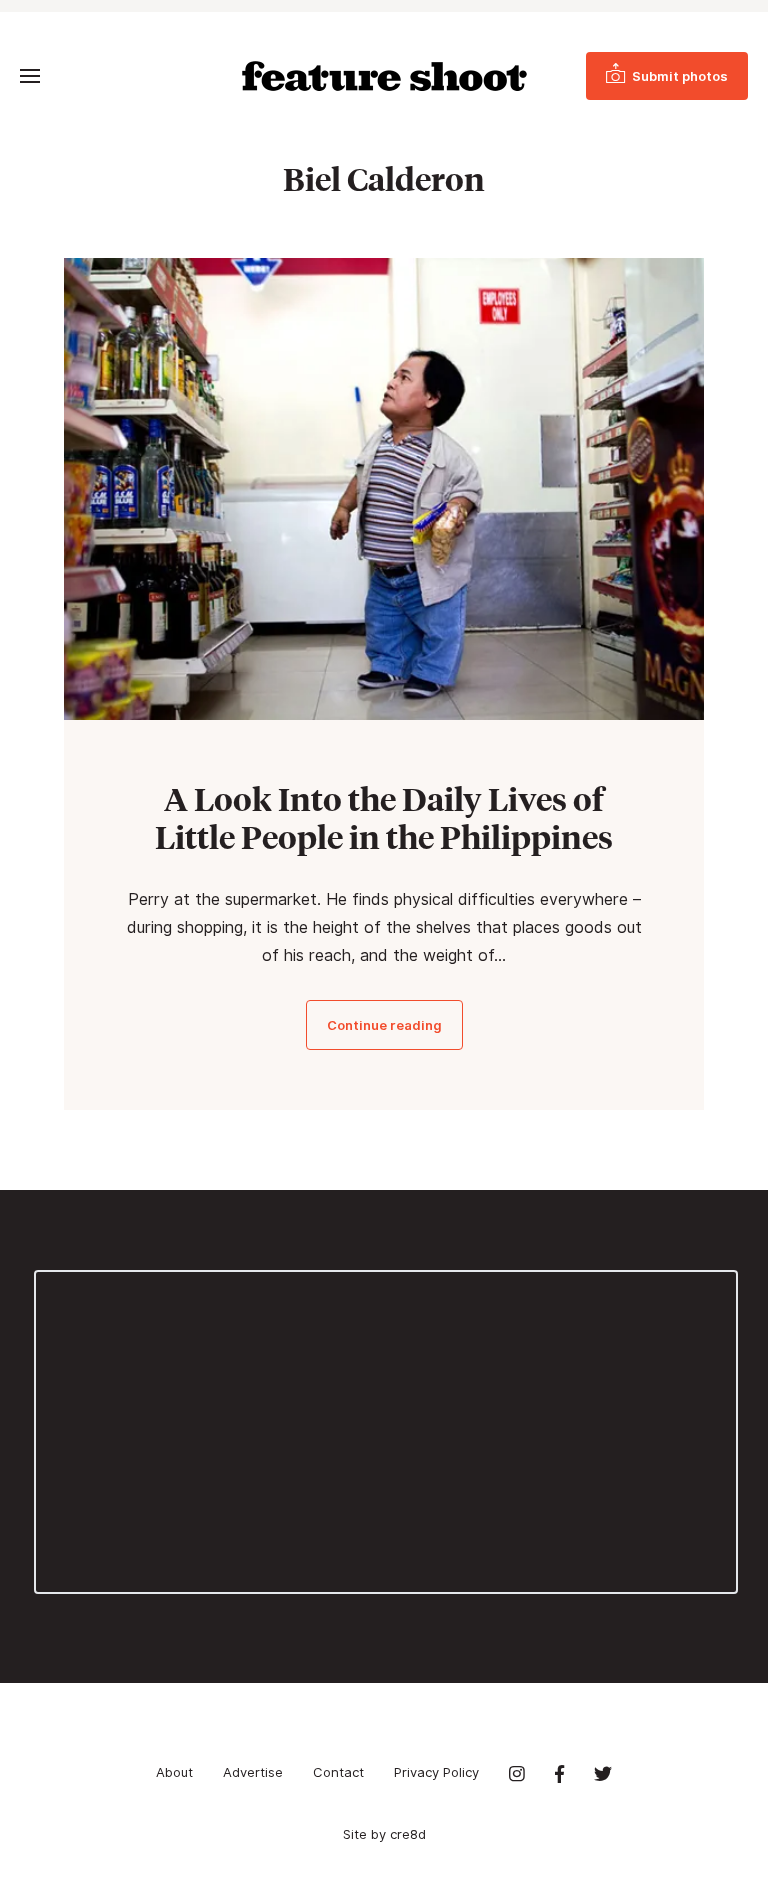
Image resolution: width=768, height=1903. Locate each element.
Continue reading (384, 1025)
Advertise (253, 1772)
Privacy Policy (436, 1772)
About (174, 1772)
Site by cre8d (384, 1834)
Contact (338, 1772)
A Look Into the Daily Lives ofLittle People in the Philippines (384, 818)
